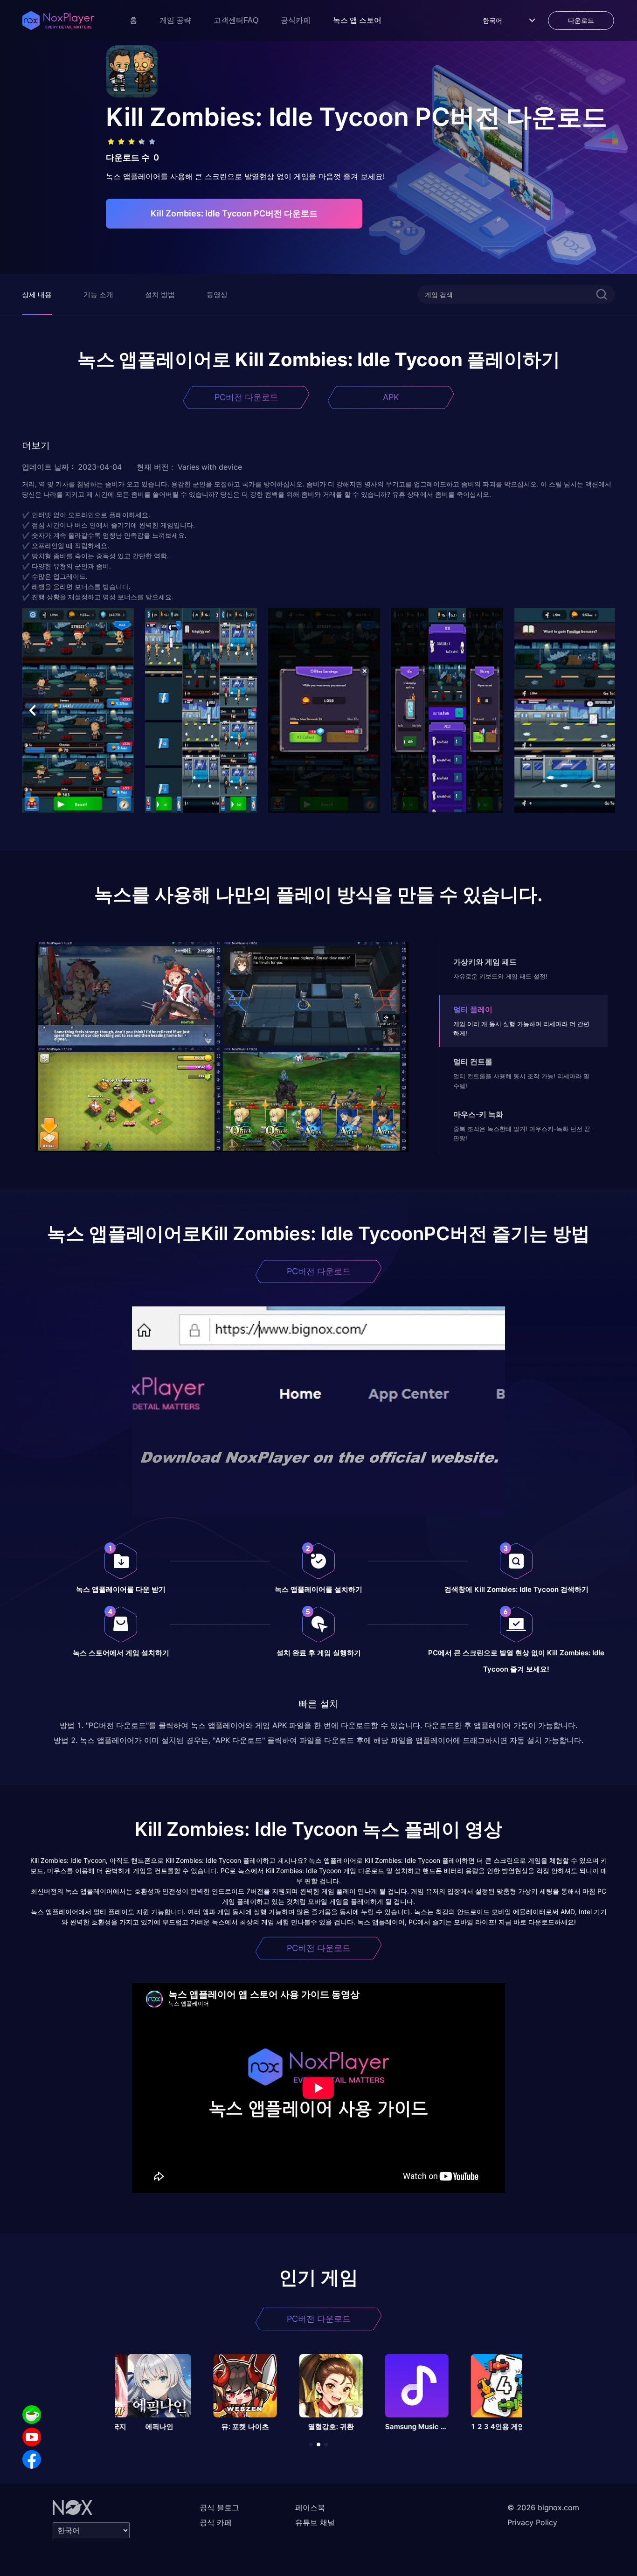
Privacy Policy (532, 2522)
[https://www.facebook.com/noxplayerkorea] (32, 2459)
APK (391, 397)
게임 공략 (175, 20)
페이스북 (310, 2507)
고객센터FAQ (236, 20)
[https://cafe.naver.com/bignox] (32, 2415)
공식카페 (296, 20)
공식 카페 (216, 2522)
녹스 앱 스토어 (357, 20)
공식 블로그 (219, 2507)
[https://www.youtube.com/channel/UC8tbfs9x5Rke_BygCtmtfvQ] (32, 2437)
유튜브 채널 (315, 2522)
